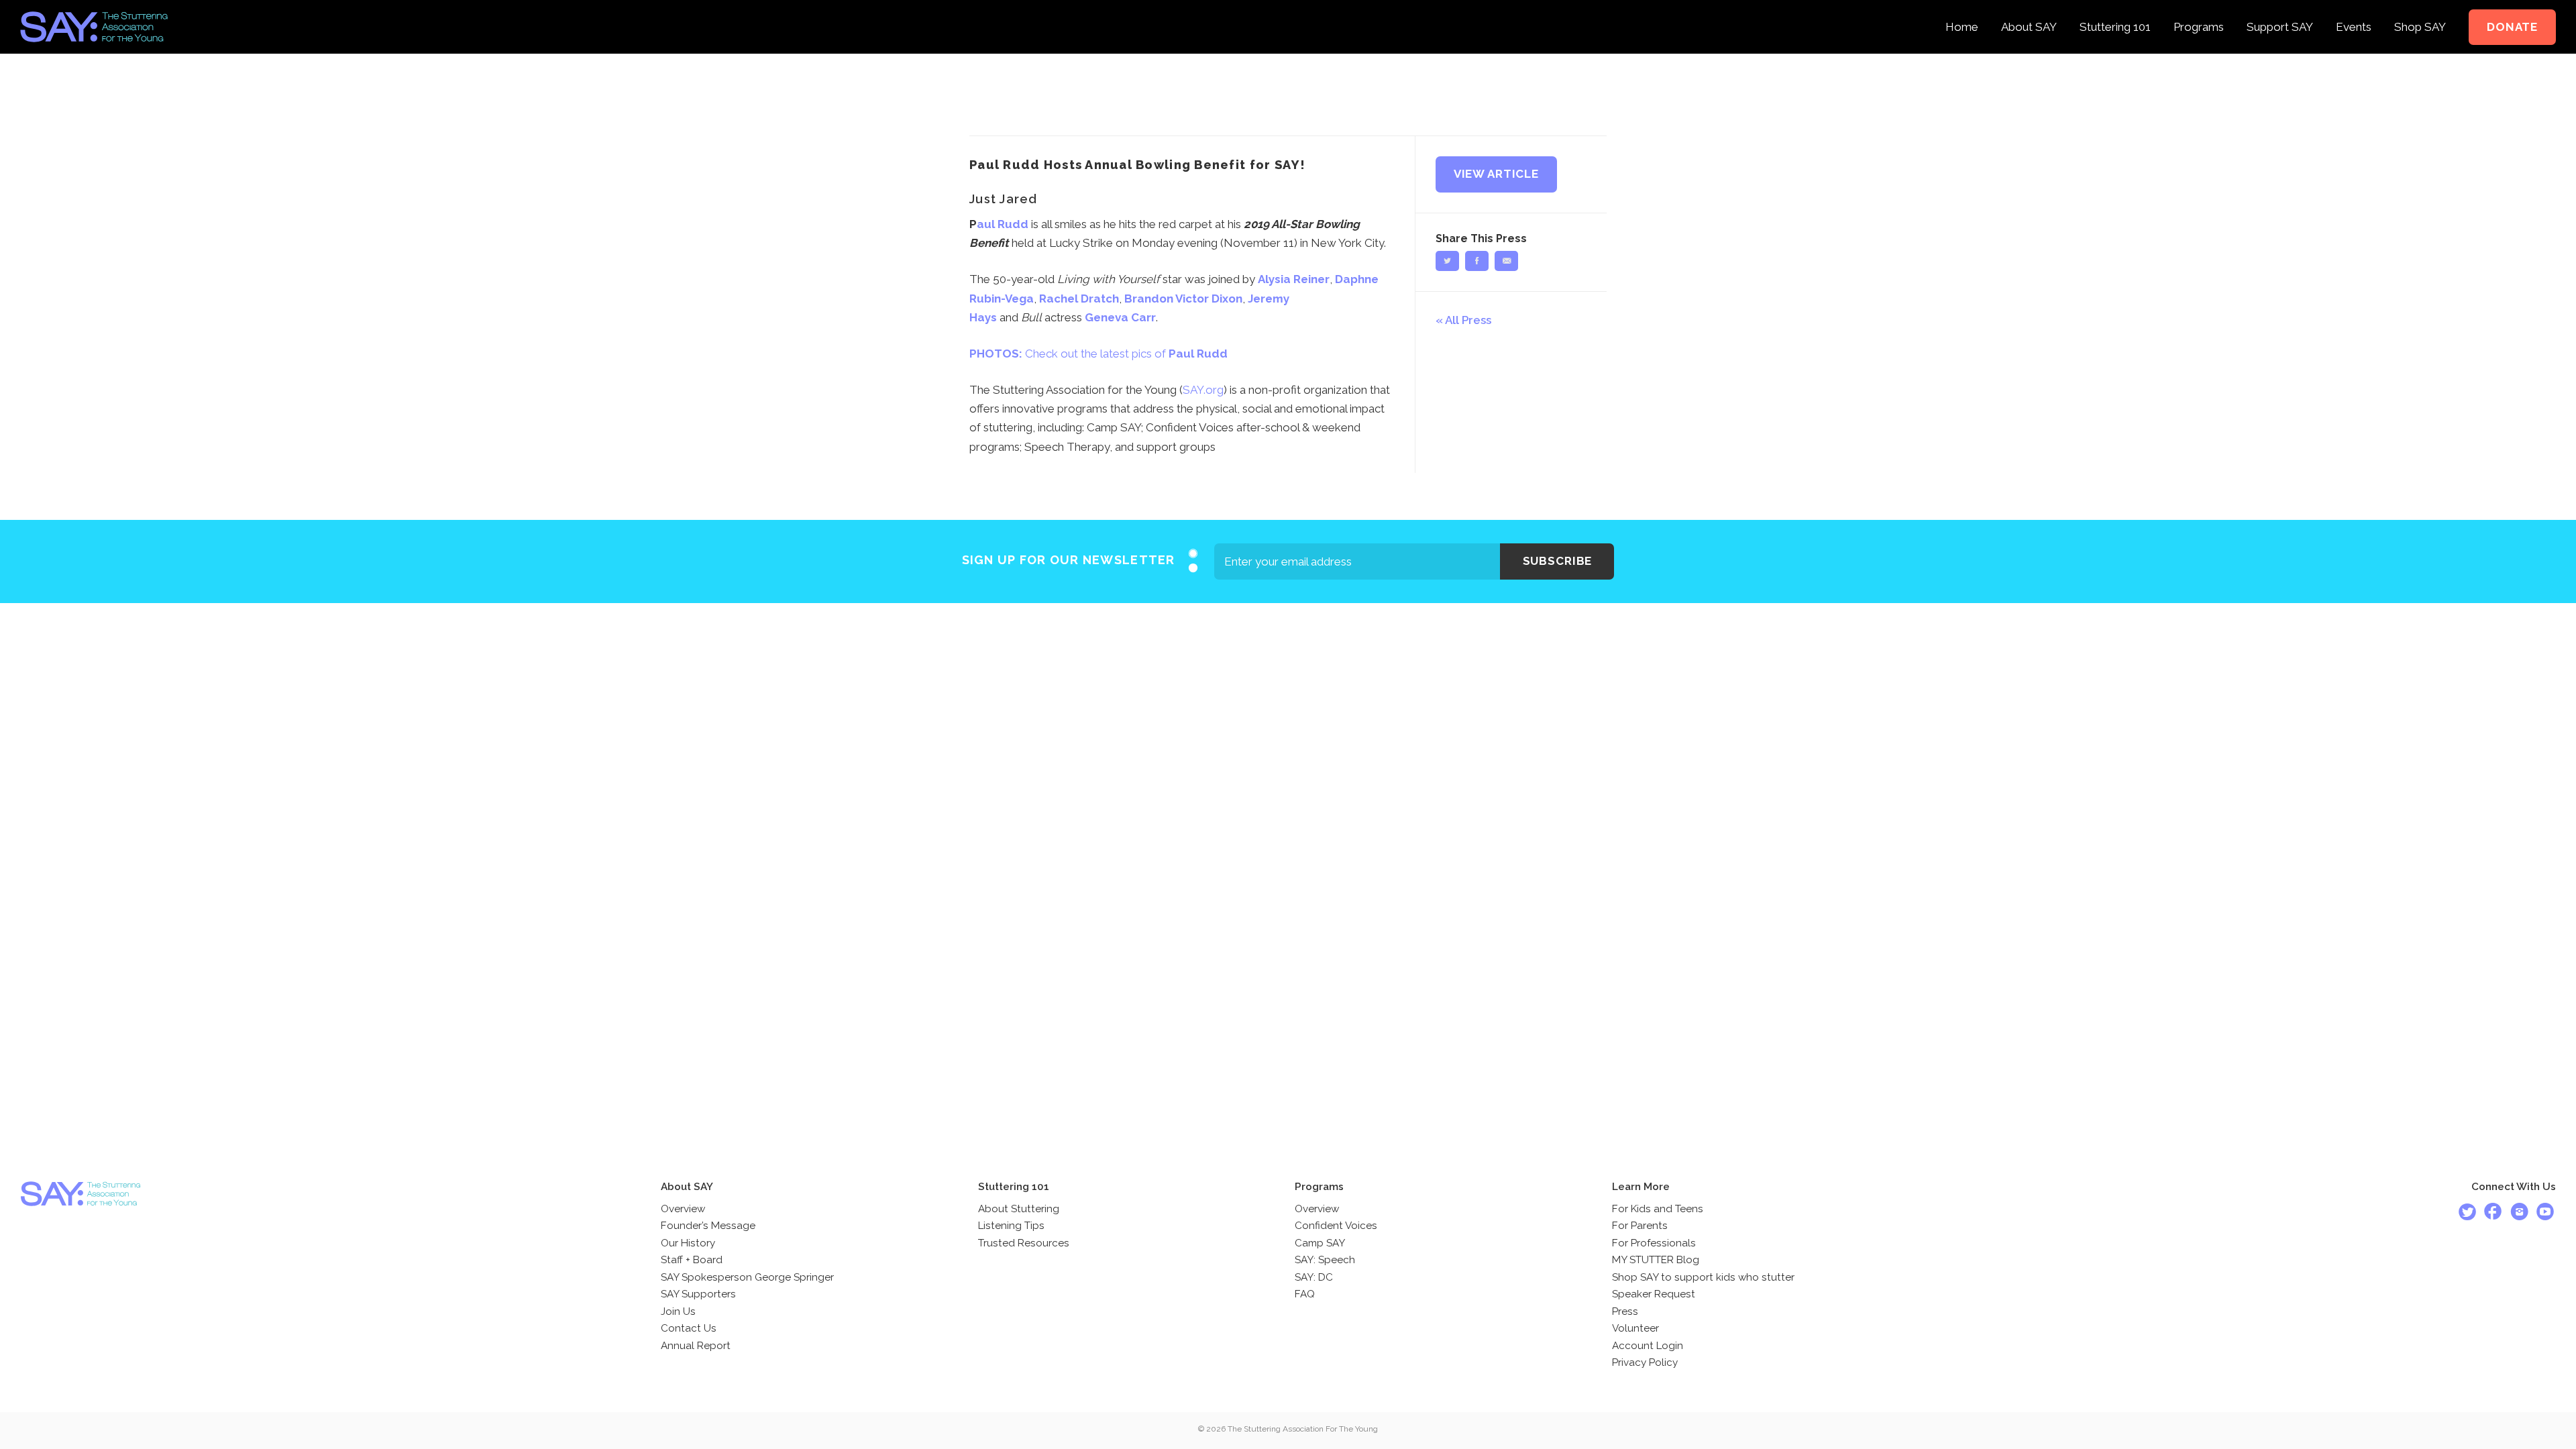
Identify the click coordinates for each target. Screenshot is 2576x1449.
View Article (1496, 174)
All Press (1468, 320)
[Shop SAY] (2420, 9)
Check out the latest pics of (1098, 354)
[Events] (2354, 9)
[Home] (1962, 9)
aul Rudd (1003, 224)
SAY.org (1203, 390)
